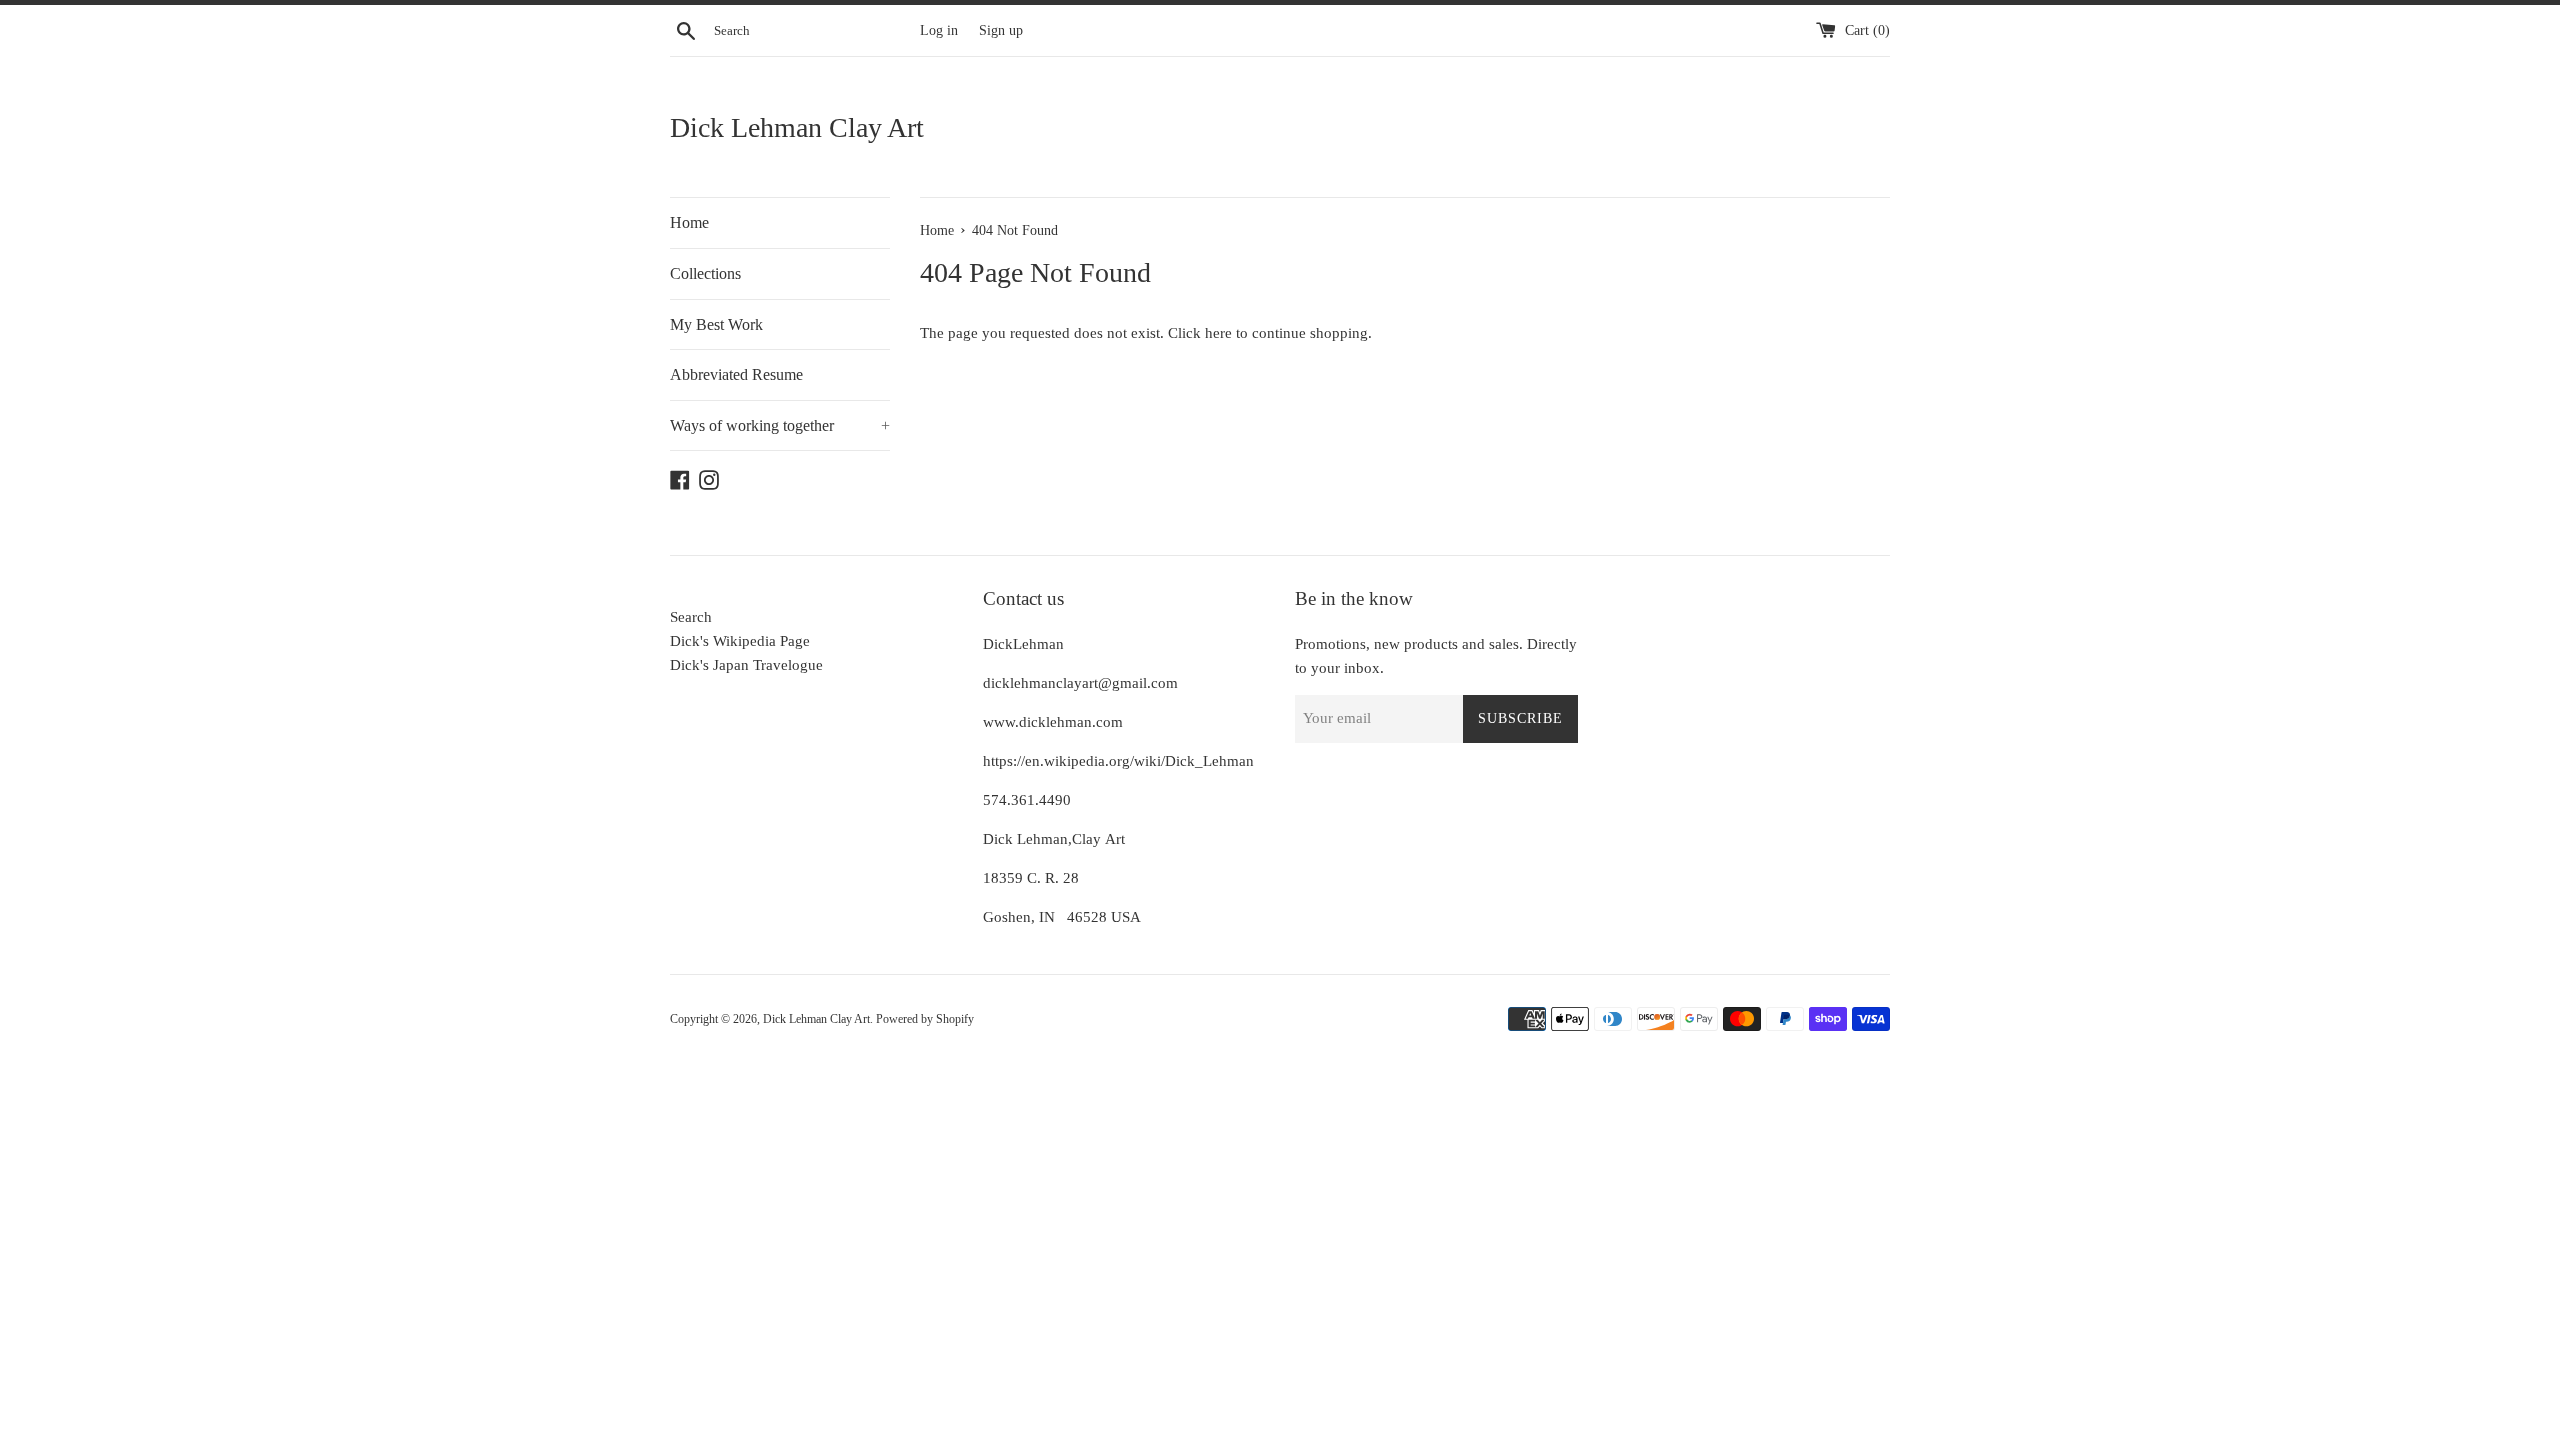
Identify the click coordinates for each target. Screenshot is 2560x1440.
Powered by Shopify (925, 1019)
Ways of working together (780, 425)
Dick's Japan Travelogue (746, 665)
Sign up (1001, 30)
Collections (705, 273)
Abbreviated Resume (736, 374)
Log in (939, 30)
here (1218, 333)
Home (689, 222)
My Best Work (716, 324)
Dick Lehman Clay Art (797, 127)
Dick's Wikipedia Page (740, 641)
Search (691, 617)
